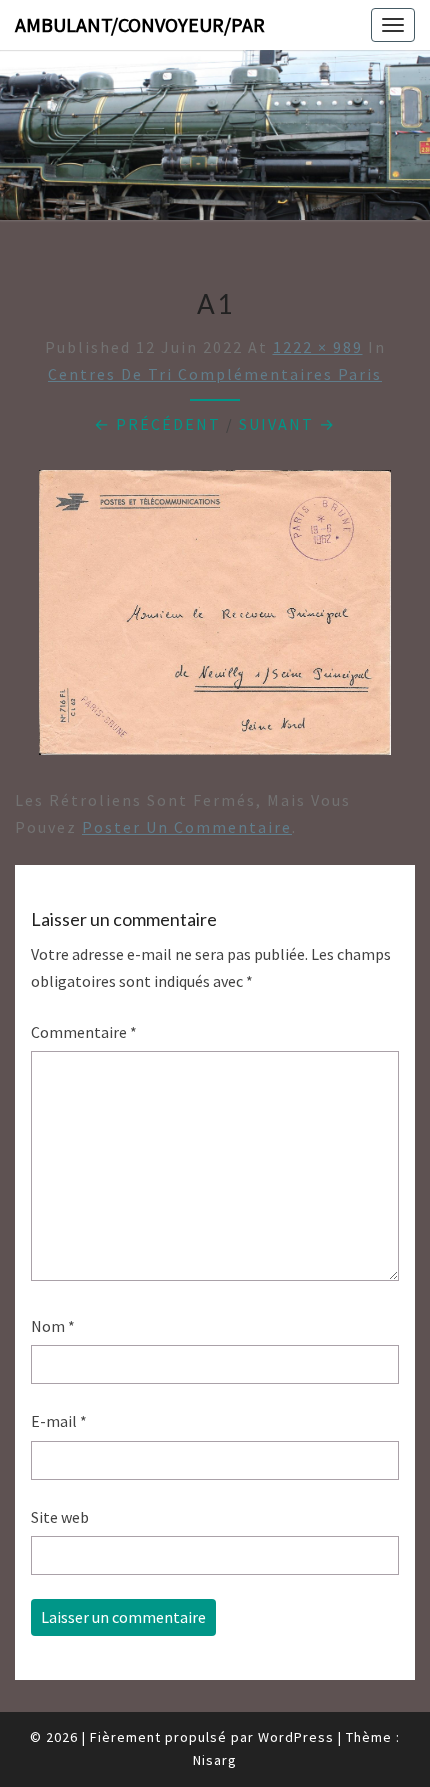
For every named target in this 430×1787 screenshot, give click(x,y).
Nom (53, 1326)
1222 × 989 (318, 347)
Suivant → (287, 424)
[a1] (215, 618)
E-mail (59, 1421)
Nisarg (215, 1760)
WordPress (296, 1737)
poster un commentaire (187, 827)
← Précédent (157, 424)
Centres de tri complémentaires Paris (215, 374)
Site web (60, 1517)
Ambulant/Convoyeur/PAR (140, 24)
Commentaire (84, 1032)
